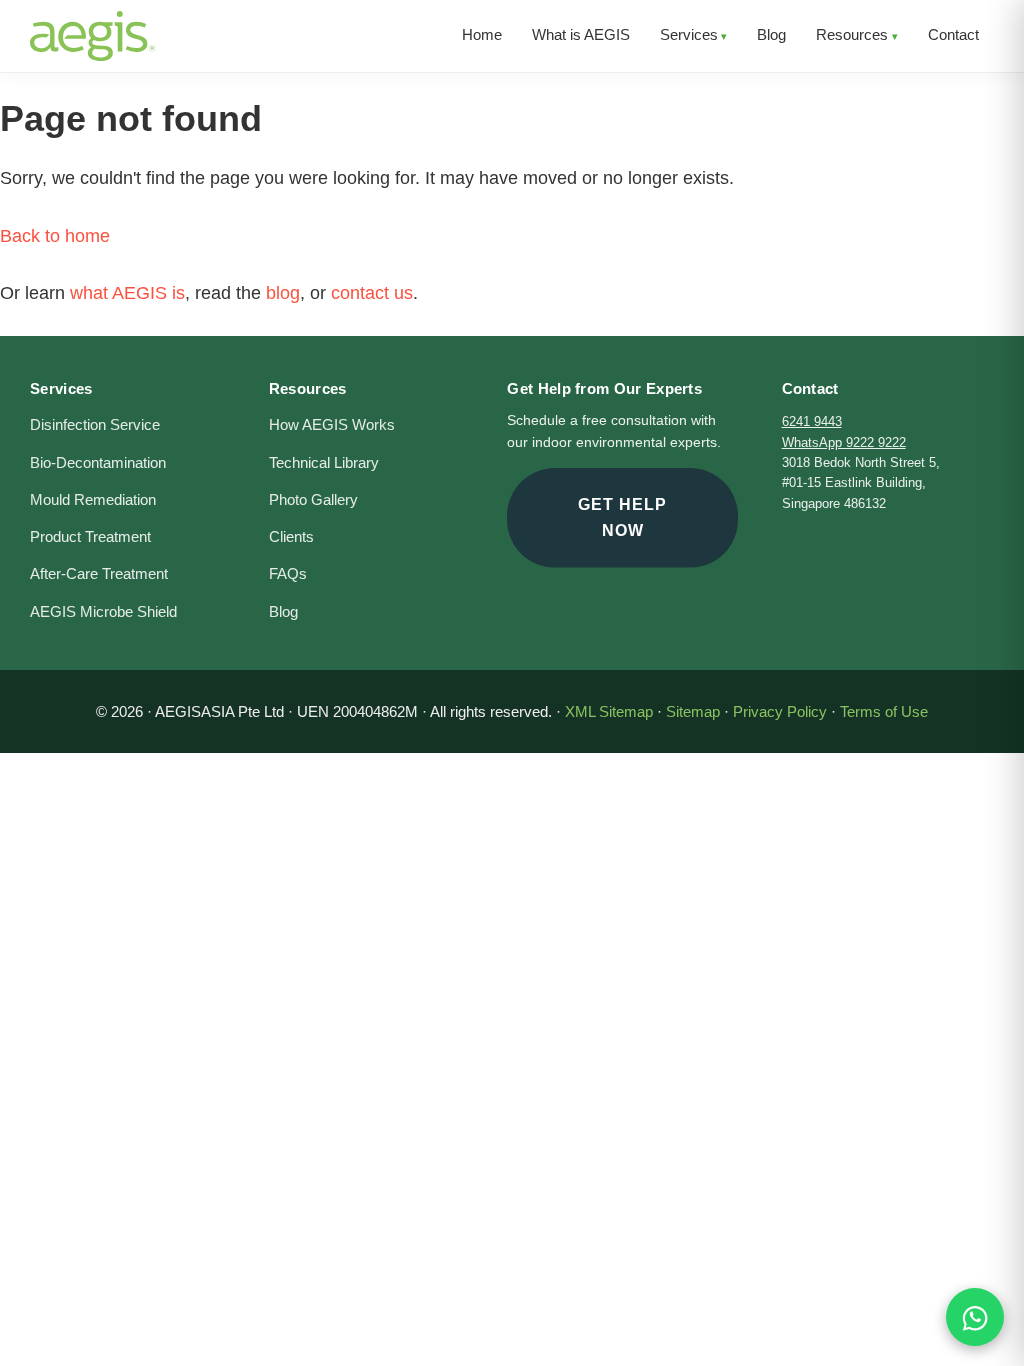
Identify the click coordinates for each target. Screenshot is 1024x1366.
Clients (291, 537)
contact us (372, 293)
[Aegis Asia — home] (92, 25)
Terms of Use (884, 711)
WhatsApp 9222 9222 (844, 442)
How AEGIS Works (332, 425)
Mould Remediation (93, 500)
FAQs (288, 574)
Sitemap (693, 711)
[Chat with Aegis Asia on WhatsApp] (975, 1317)
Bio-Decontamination (98, 463)
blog (283, 293)
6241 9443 (812, 421)
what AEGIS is (127, 293)
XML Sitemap (609, 711)
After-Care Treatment (99, 574)
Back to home (55, 236)
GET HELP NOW (622, 517)
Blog (283, 612)
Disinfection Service (95, 425)
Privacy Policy (780, 711)
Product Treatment (90, 537)
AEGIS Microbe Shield (103, 612)
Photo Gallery (313, 500)
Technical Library (324, 463)
